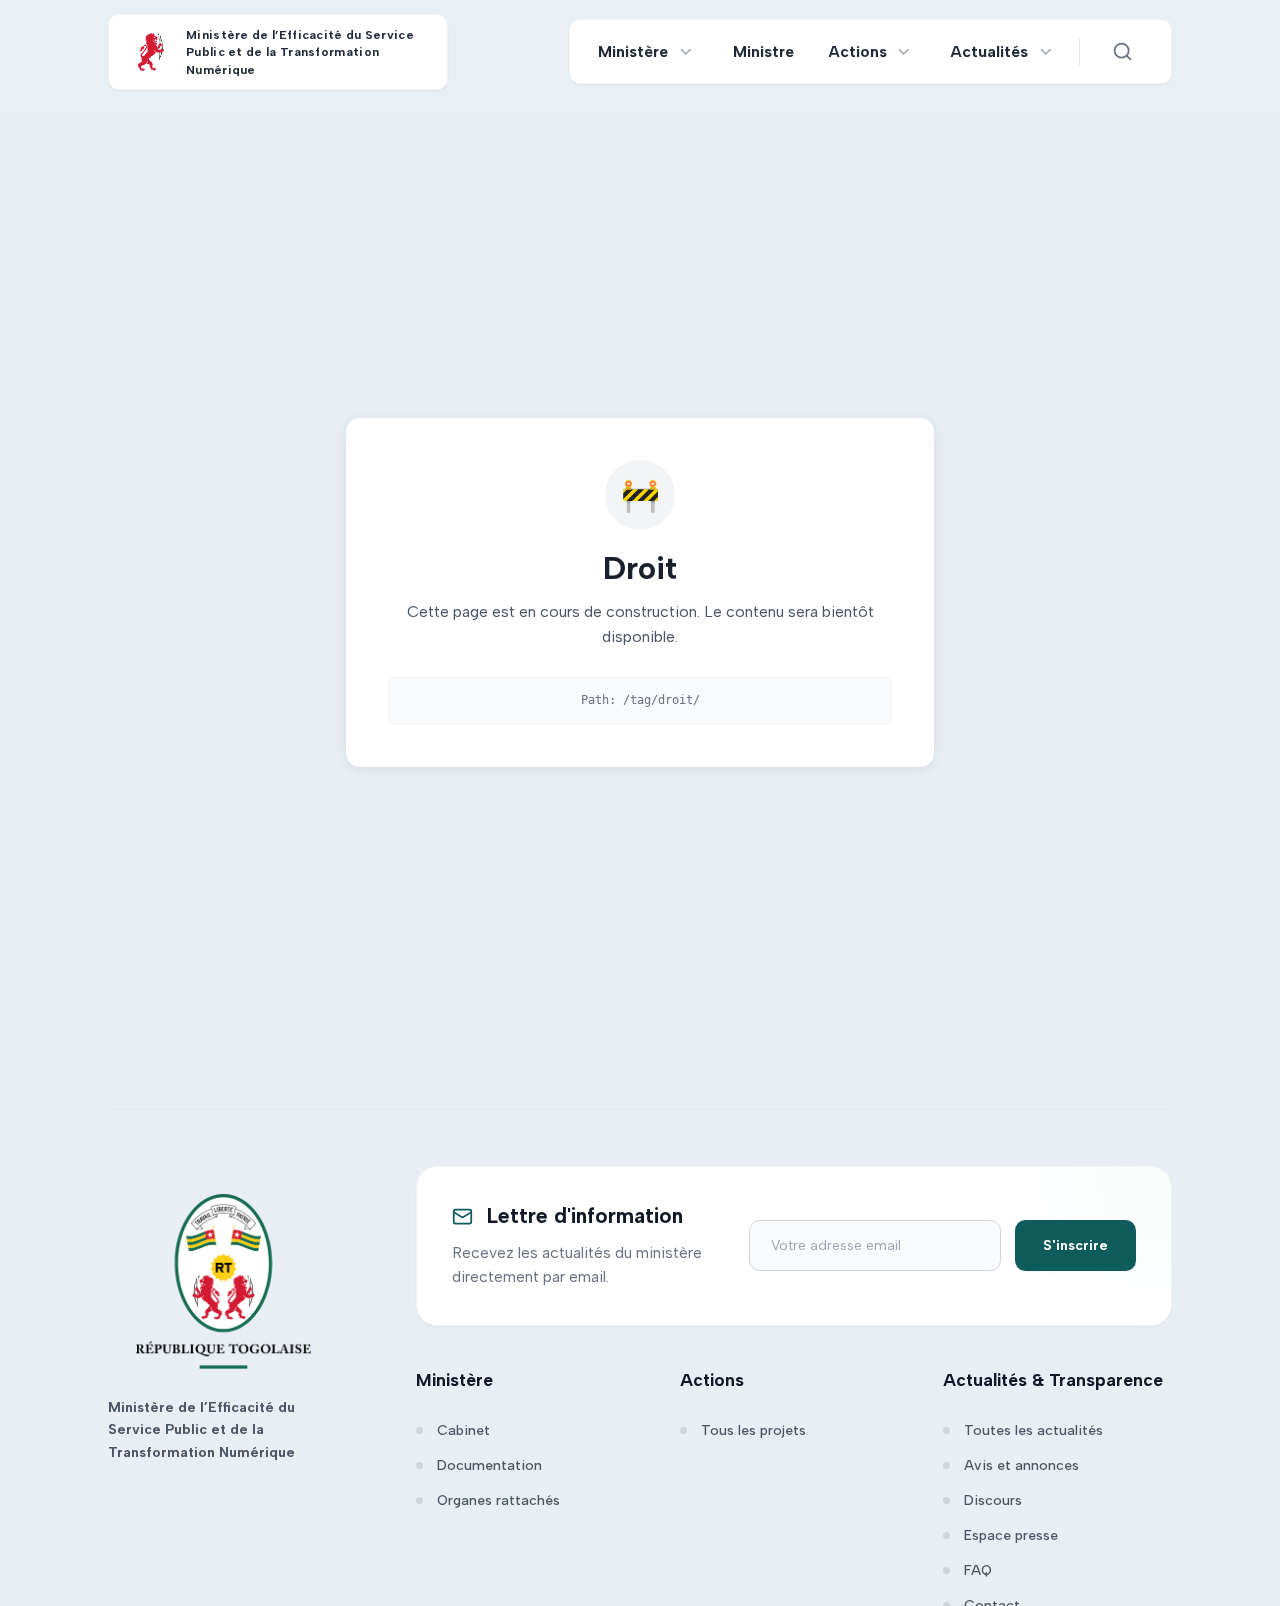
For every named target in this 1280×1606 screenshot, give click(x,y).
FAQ (978, 1570)
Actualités (989, 51)
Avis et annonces (1021, 1465)
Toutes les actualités (1033, 1430)
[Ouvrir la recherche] (1122, 52)
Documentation (489, 1465)
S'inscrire (1075, 1245)
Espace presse (1011, 1535)
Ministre (763, 51)
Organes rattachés (498, 1500)
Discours (993, 1500)
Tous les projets (753, 1430)
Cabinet (463, 1430)
